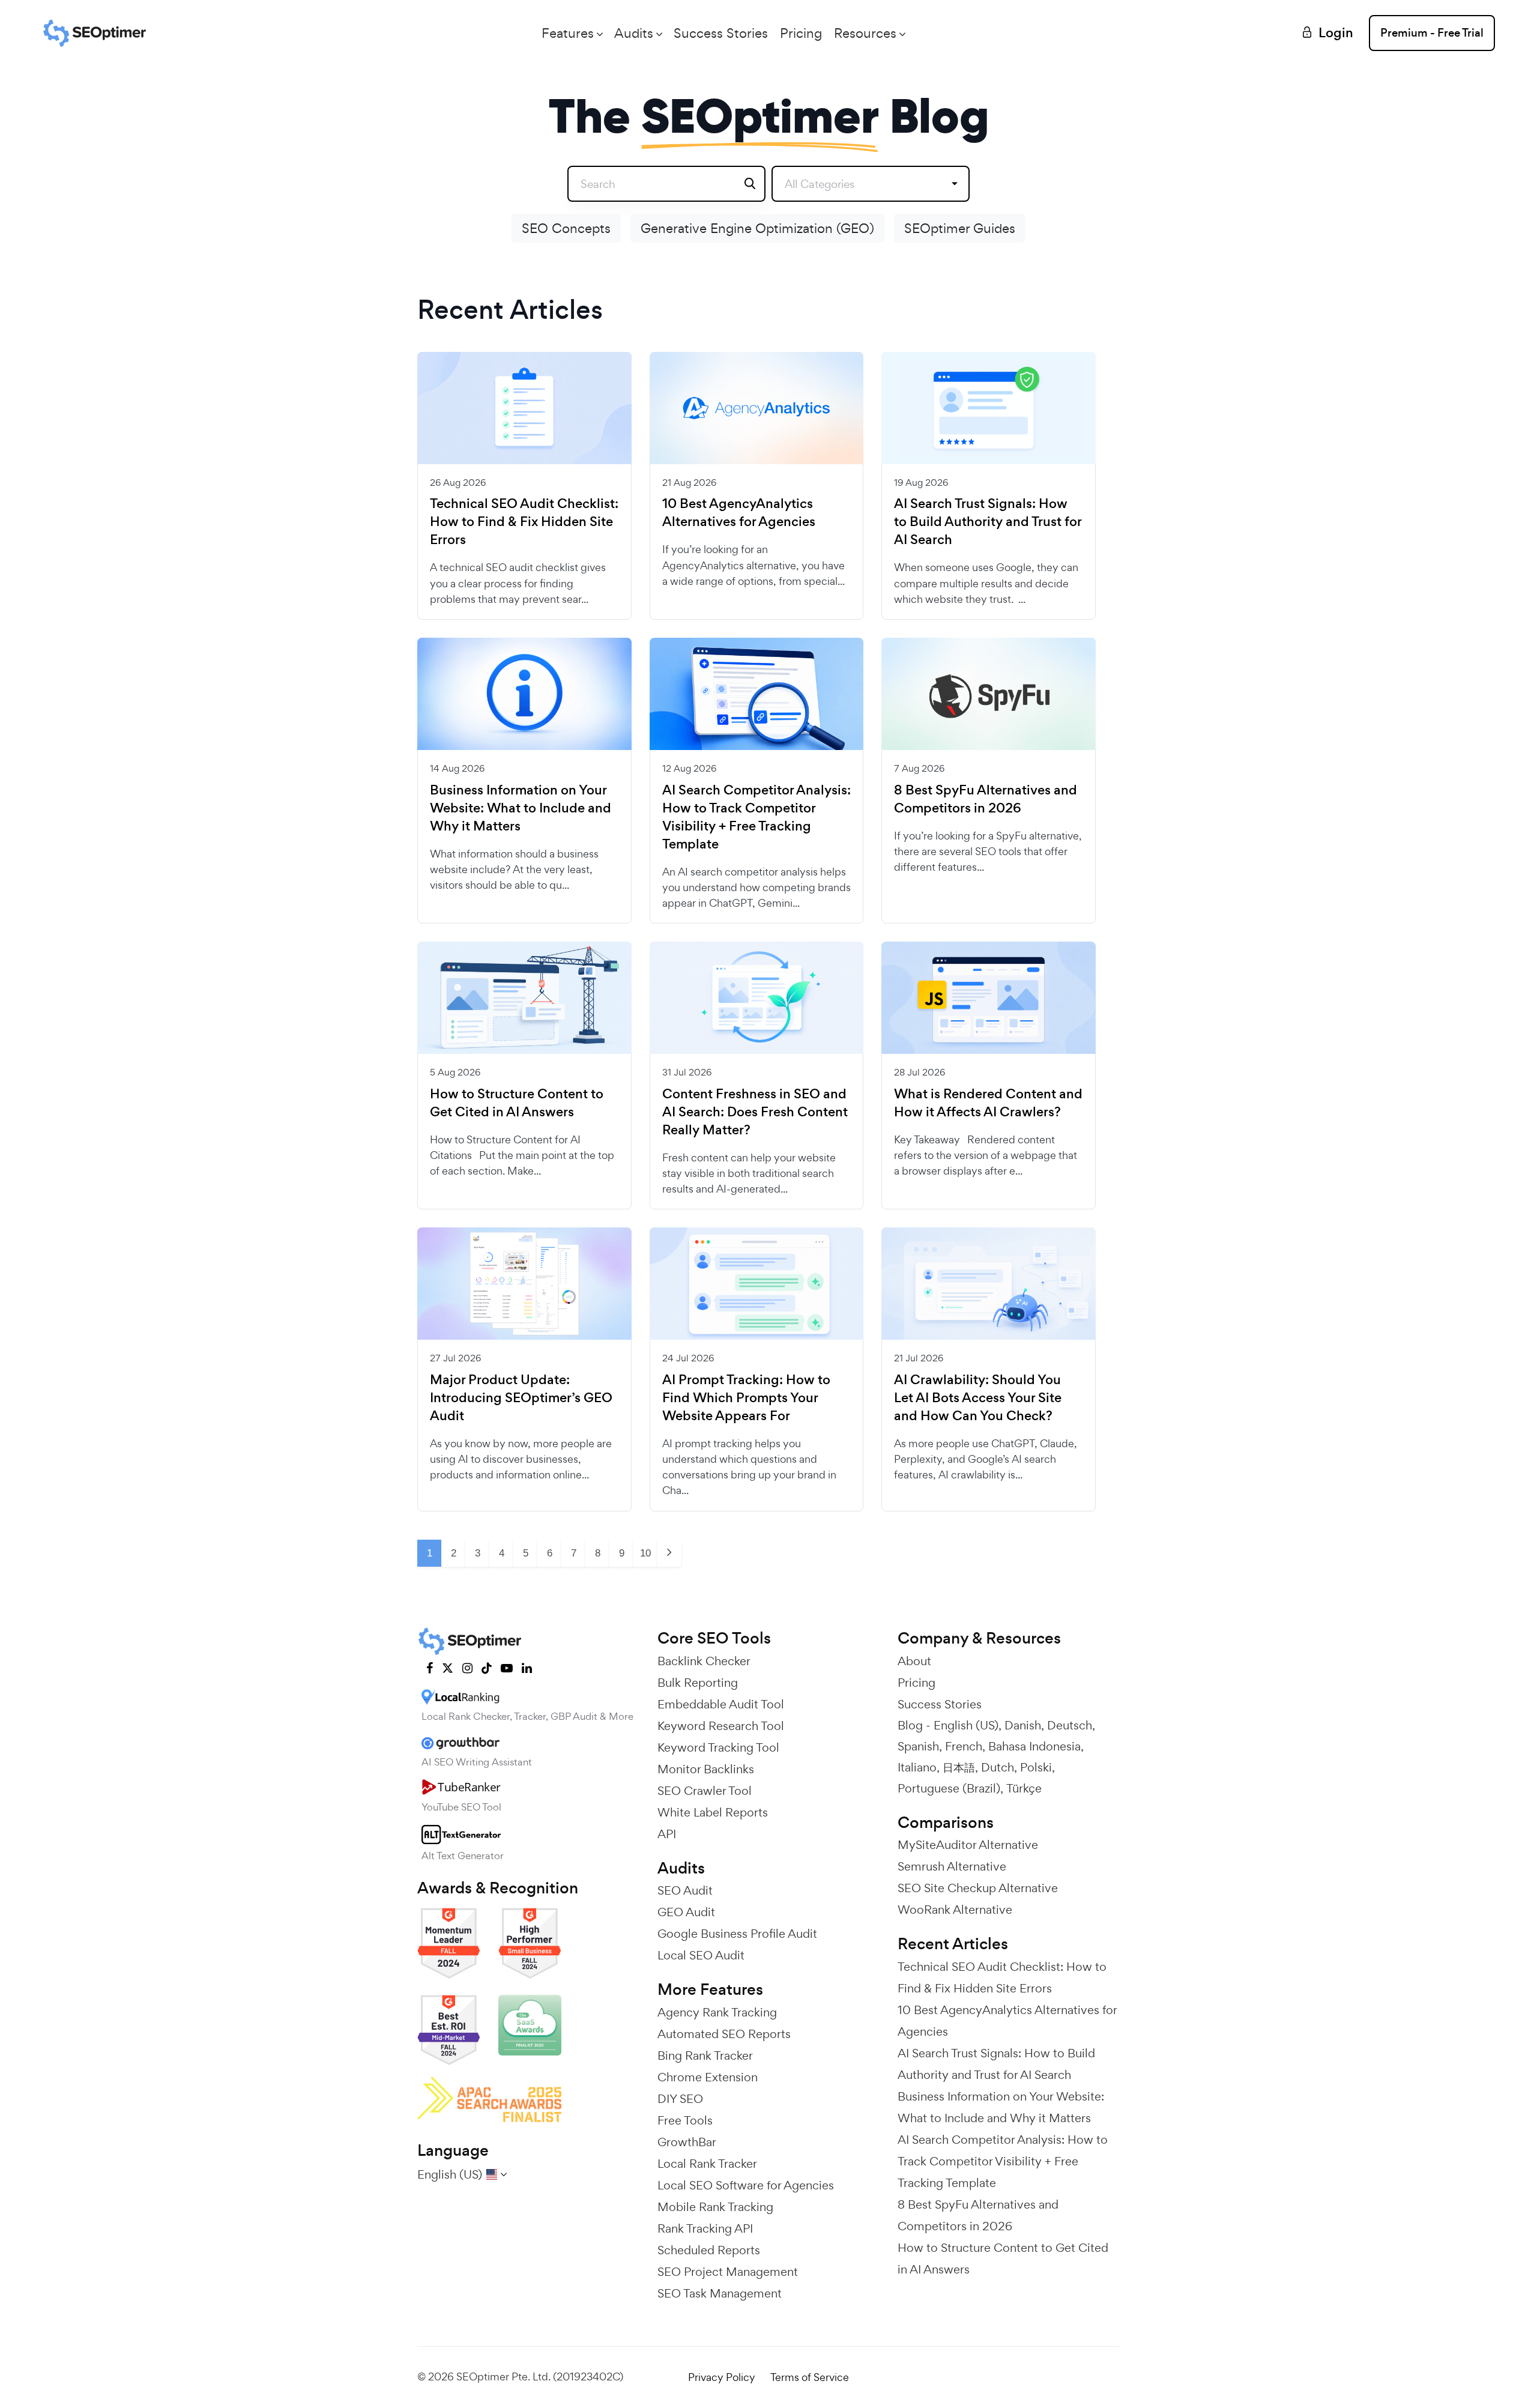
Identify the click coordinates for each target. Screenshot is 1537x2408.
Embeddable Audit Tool (721, 1704)
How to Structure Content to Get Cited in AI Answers (517, 1103)
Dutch (998, 1767)
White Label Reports (713, 1812)
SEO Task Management (720, 2293)
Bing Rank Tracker (705, 2056)
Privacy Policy (722, 2377)
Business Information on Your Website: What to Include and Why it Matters (521, 808)
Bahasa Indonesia (1034, 1746)
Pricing (801, 33)
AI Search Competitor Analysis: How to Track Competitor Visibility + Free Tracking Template (756, 817)
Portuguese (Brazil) (949, 1788)
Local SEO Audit (701, 1955)
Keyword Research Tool (721, 1726)
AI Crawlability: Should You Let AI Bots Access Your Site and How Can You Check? (978, 1398)
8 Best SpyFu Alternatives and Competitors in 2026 (986, 799)
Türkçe (1024, 1788)
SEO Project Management (728, 2272)
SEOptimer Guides (960, 228)
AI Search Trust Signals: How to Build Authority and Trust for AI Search (988, 522)
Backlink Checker (704, 1661)
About (914, 1661)
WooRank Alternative (955, 1910)
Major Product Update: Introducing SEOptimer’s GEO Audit (521, 1398)
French (964, 1746)
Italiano (917, 1767)
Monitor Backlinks (706, 1769)
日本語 (959, 1767)
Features (568, 33)
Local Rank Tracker (707, 2164)
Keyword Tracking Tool (718, 1747)
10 (645, 1553)
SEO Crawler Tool (705, 1791)
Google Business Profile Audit (737, 1934)
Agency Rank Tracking (717, 2012)
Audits (634, 33)
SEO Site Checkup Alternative (978, 1888)
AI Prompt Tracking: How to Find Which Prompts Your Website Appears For (746, 1398)
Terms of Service (810, 2377)
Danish (1023, 1725)
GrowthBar (687, 2142)
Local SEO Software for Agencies (746, 2185)
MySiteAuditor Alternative (968, 1845)
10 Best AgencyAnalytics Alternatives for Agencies (739, 513)
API (667, 1834)
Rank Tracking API (705, 2228)
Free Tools (685, 2120)
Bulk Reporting (698, 1683)
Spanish (918, 1746)
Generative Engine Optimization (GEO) (757, 228)
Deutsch (1070, 1725)
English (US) (966, 1725)
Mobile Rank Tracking (715, 2207)
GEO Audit (686, 1912)
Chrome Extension (708, 2077)
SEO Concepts (566, 228)
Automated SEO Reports (724, 2034)
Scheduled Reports (709, 2250)
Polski (1036, 1767)
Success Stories (721, 33)
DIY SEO (680, 2099)
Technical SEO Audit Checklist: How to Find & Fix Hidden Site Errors (524, 522)
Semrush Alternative (952, 1866)
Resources (865, 33)
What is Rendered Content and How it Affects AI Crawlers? (988, 1103)
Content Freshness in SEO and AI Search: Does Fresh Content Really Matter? (755, 1112)
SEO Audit (685, 1890)
